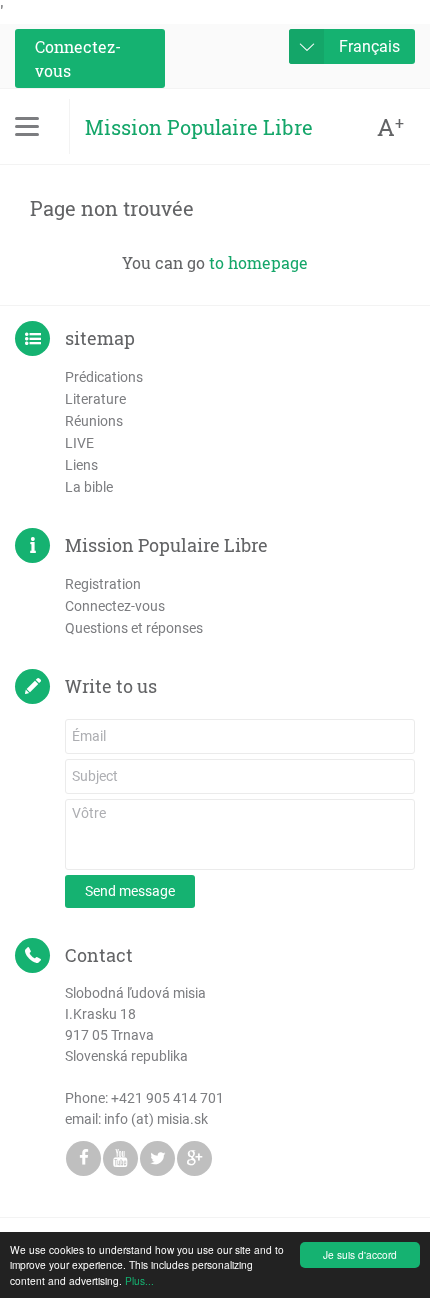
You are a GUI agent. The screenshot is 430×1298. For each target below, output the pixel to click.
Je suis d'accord (360, 1254)
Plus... (139, 1280)
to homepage (258, 262)
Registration (103, 584)
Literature (95, 399)
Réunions (94, 421)
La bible (89, 487)
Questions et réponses (134, 628)
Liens (81, 465)
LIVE (79, 443)
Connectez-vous (78, 58)
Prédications (104, 377)
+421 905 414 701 (167, 1098)
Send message (130, 891)
